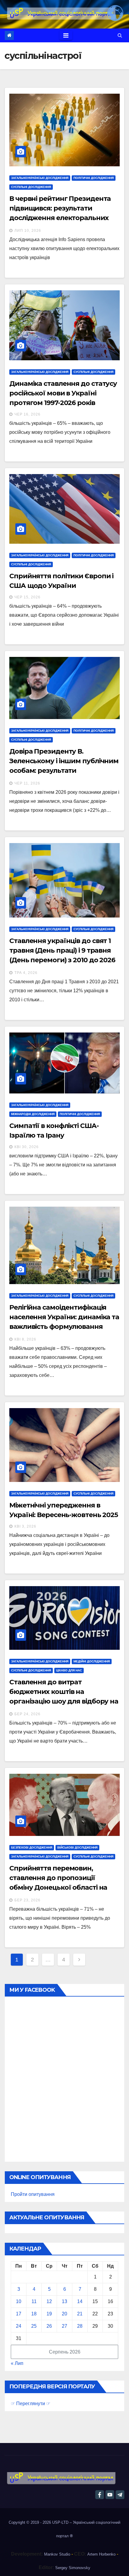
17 (19, 2314)
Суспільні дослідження (31, 187)
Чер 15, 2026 (27, 597)
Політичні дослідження (94, 178)
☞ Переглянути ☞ (31, 2404)
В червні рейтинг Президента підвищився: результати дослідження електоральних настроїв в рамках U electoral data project (60, 218)
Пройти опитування (33, 2194)
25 (34, 2326)
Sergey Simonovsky (73, 2568)
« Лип (17, 2363)
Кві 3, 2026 (25, 1526)
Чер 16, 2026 (27, 414)
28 (80, 2326)
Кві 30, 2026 (27, 1147)
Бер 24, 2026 (27, 1714)
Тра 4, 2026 (26, 973)
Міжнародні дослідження (33, 1114)
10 (19, 2301)
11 (34, 2301)
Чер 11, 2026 (27, 783)
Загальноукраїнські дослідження (40, 178)
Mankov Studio (57, 2554)
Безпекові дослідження (32, 1847)
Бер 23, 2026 (27, 1900)
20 (64, 2314)
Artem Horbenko (101, 2554)
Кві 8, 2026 (25, 1339)
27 (64, 2326)
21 (80, 2314)
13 (64, 2301)
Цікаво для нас (69, 1670)
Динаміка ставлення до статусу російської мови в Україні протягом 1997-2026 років (63, 393)
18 (34, 2314)
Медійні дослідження (92, 1661)
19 (49, 2314)
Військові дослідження (77, 1847)
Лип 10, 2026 (28, 231)
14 (80, 2301)
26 (49, 2326)
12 (49, 2301)
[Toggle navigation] (66, 35)
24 (19, 2326)
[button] (120, 35)
